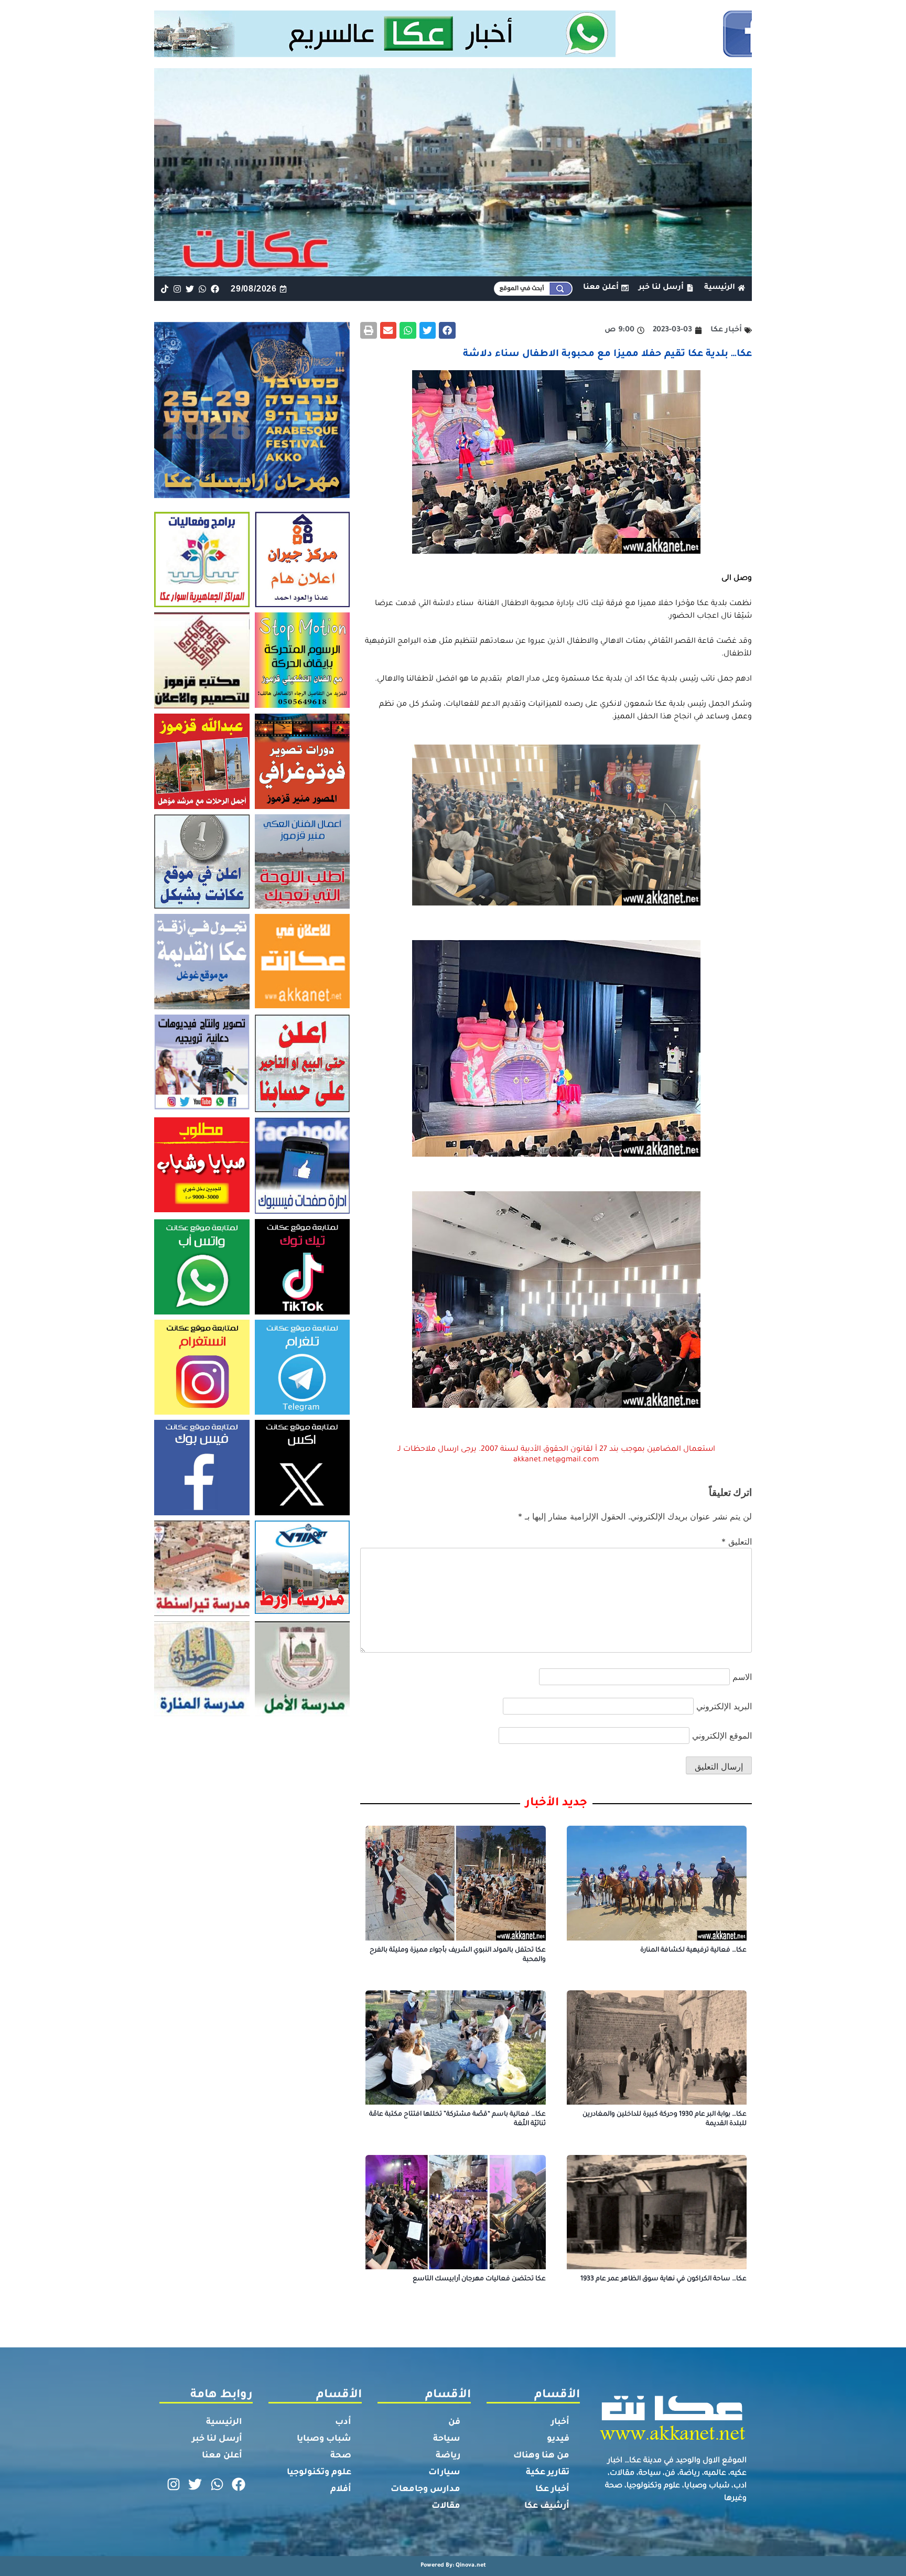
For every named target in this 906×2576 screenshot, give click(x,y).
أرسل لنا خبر (217, 2439)
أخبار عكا (552, 2489)
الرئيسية (224, 2422)
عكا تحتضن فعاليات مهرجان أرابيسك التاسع (479, 2279)
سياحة (447, 2439)
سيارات (444, 2473)
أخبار (560, 2422)
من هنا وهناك (541, 2456)
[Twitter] (190, 289)
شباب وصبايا (324, 2439)
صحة (341, 2456)
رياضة (448, 2456)
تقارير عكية (548, 2473)
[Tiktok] (164, 289)
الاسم (742, 1677)
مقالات (446, 2506)
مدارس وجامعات (425, 2489)
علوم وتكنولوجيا (319, 2473)
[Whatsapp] (203, 289)
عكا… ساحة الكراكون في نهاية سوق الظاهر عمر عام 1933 (664, 2279)
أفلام (341, 2489)
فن (454, 2422)
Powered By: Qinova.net (453, 2566)
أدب (343, 2422)
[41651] (453, 54)
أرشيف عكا (547, 2506)
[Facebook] (215, 289)
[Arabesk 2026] (252, 495)
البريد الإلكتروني (724, 1706)
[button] (447, 330)
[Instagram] (177, 289)
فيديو (558, 2439)
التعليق (737, 1542)
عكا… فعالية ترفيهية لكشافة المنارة (693, 1950)
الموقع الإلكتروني (722, 1736)
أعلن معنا (222, 2456)
